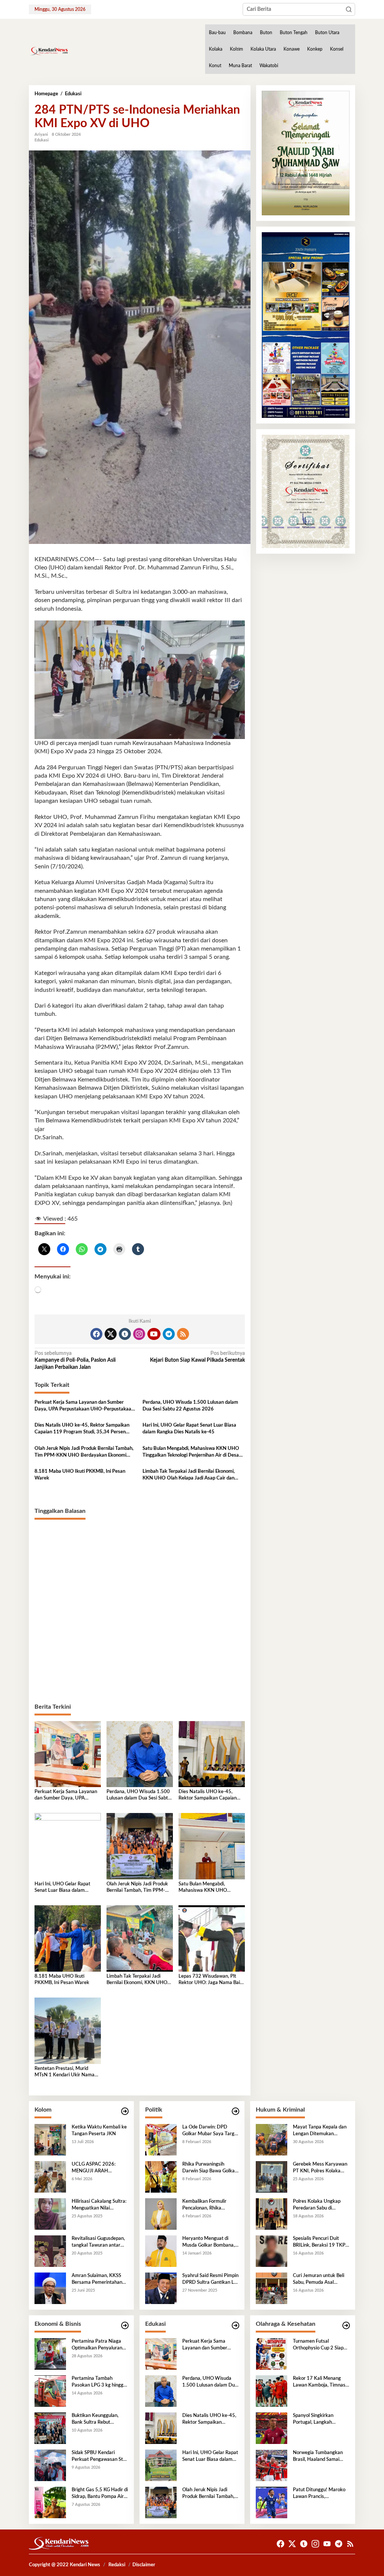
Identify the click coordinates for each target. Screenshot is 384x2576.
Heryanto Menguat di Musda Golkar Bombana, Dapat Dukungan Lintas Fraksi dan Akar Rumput (208, 2243)
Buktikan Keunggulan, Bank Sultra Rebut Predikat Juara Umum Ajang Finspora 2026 (95, 2420)
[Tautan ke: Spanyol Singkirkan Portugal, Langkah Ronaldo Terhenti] (271, 2428)
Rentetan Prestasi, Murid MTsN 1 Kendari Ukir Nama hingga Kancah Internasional (65, 2072)
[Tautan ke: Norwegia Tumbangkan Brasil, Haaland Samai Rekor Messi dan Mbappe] (271, 2465)
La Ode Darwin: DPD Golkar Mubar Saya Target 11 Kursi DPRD (211, 2131)
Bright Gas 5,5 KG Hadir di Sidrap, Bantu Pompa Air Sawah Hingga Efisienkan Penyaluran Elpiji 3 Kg (100, 2494)
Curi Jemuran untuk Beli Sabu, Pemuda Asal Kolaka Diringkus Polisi (319, 2280)
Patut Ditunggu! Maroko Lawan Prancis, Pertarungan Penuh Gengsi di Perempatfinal (319, 2494)
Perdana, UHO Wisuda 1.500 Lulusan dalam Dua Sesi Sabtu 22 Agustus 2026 (190, 1406)
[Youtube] (154, 1334)
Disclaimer (144, 2565)
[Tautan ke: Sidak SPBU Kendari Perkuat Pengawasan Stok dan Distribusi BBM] (50, 2465)
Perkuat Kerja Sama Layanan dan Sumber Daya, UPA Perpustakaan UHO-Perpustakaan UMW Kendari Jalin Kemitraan (84, 1406)
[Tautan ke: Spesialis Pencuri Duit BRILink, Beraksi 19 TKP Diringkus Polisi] (271, 2251)
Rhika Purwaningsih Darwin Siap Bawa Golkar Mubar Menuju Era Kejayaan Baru (209, 2168)
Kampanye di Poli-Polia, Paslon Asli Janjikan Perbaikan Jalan (75, 1360)
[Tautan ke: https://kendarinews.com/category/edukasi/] (235, 2326)
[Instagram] (139, 1334)
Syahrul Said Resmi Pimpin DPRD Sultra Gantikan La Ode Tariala (210, 2280)
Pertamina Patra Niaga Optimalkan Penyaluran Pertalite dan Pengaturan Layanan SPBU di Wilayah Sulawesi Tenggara (100, 2345)
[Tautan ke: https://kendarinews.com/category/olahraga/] (346, 2326)
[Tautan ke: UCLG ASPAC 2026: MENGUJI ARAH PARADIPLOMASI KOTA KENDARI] (50, 2176)
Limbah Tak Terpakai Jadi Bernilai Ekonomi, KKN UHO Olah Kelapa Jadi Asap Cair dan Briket (189, 1475)
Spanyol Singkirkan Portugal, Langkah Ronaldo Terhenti (313, 2420)
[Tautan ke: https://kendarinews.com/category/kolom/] (125, 2111)
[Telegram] (169, 1334)
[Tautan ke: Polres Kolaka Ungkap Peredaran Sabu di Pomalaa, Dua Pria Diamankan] (271, 2214)
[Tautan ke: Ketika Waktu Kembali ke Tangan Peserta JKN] (50, 2139)
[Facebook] (96, 1334)
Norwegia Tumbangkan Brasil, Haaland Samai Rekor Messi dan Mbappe (320, 2457)
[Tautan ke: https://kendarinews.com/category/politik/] (235, 2111)
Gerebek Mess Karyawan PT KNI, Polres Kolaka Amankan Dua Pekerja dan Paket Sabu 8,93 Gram (320, 2168)
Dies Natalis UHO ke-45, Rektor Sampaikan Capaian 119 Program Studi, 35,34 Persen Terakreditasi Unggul (82, 1429)
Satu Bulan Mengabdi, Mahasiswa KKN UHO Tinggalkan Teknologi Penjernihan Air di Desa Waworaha (191, 1452)
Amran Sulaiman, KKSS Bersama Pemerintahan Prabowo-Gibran (97, 2280)
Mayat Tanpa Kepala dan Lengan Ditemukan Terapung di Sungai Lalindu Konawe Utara (321, 2131)
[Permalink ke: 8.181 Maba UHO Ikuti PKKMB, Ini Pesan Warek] (68, 1938)
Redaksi (117, 2565)
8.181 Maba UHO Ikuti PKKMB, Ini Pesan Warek (80, 1475)
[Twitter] (111, 1334)
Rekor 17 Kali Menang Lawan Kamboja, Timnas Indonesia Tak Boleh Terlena (319, 2382)
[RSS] (183, 1334)
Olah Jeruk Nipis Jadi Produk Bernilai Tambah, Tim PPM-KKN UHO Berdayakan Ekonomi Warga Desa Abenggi (84, 1452)
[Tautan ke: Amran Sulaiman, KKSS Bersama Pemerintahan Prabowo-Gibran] (50, 2288)
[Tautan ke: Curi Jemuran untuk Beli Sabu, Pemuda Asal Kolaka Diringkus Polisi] (271, 2288)
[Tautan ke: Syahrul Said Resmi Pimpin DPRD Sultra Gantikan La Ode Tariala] (161, 2288)
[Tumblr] (125, 1334)
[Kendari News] (49, 51)
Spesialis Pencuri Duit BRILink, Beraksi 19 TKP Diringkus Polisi (319, 2243)
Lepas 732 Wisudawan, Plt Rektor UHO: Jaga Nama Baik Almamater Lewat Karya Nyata (211, 1980)
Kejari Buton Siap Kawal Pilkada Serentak (197, 1357)
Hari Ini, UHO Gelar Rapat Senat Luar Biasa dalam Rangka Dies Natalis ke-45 (189, 1429)
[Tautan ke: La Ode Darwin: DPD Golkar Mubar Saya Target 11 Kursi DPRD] (161, 2139)
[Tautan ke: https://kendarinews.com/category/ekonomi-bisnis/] (125, 2326)
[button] (349, 9)
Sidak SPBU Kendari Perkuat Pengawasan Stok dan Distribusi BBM (100, 2457)
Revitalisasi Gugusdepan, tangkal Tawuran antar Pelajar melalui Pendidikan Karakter (100, 2243)
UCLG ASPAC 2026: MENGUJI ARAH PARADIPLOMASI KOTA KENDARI (98, 2168)
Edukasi (42, 140)
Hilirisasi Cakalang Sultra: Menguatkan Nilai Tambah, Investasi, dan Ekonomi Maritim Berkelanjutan (99, 2205)
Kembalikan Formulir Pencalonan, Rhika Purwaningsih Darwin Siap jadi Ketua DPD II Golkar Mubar (210, 2205)
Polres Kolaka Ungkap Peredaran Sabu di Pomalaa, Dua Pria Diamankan (317, 2205)
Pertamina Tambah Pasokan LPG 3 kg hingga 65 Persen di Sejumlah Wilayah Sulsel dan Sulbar (99, 2382)
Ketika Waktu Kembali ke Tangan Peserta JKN (99, 2131)
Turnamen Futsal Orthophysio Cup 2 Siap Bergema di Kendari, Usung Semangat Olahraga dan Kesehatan (319, 2345)
